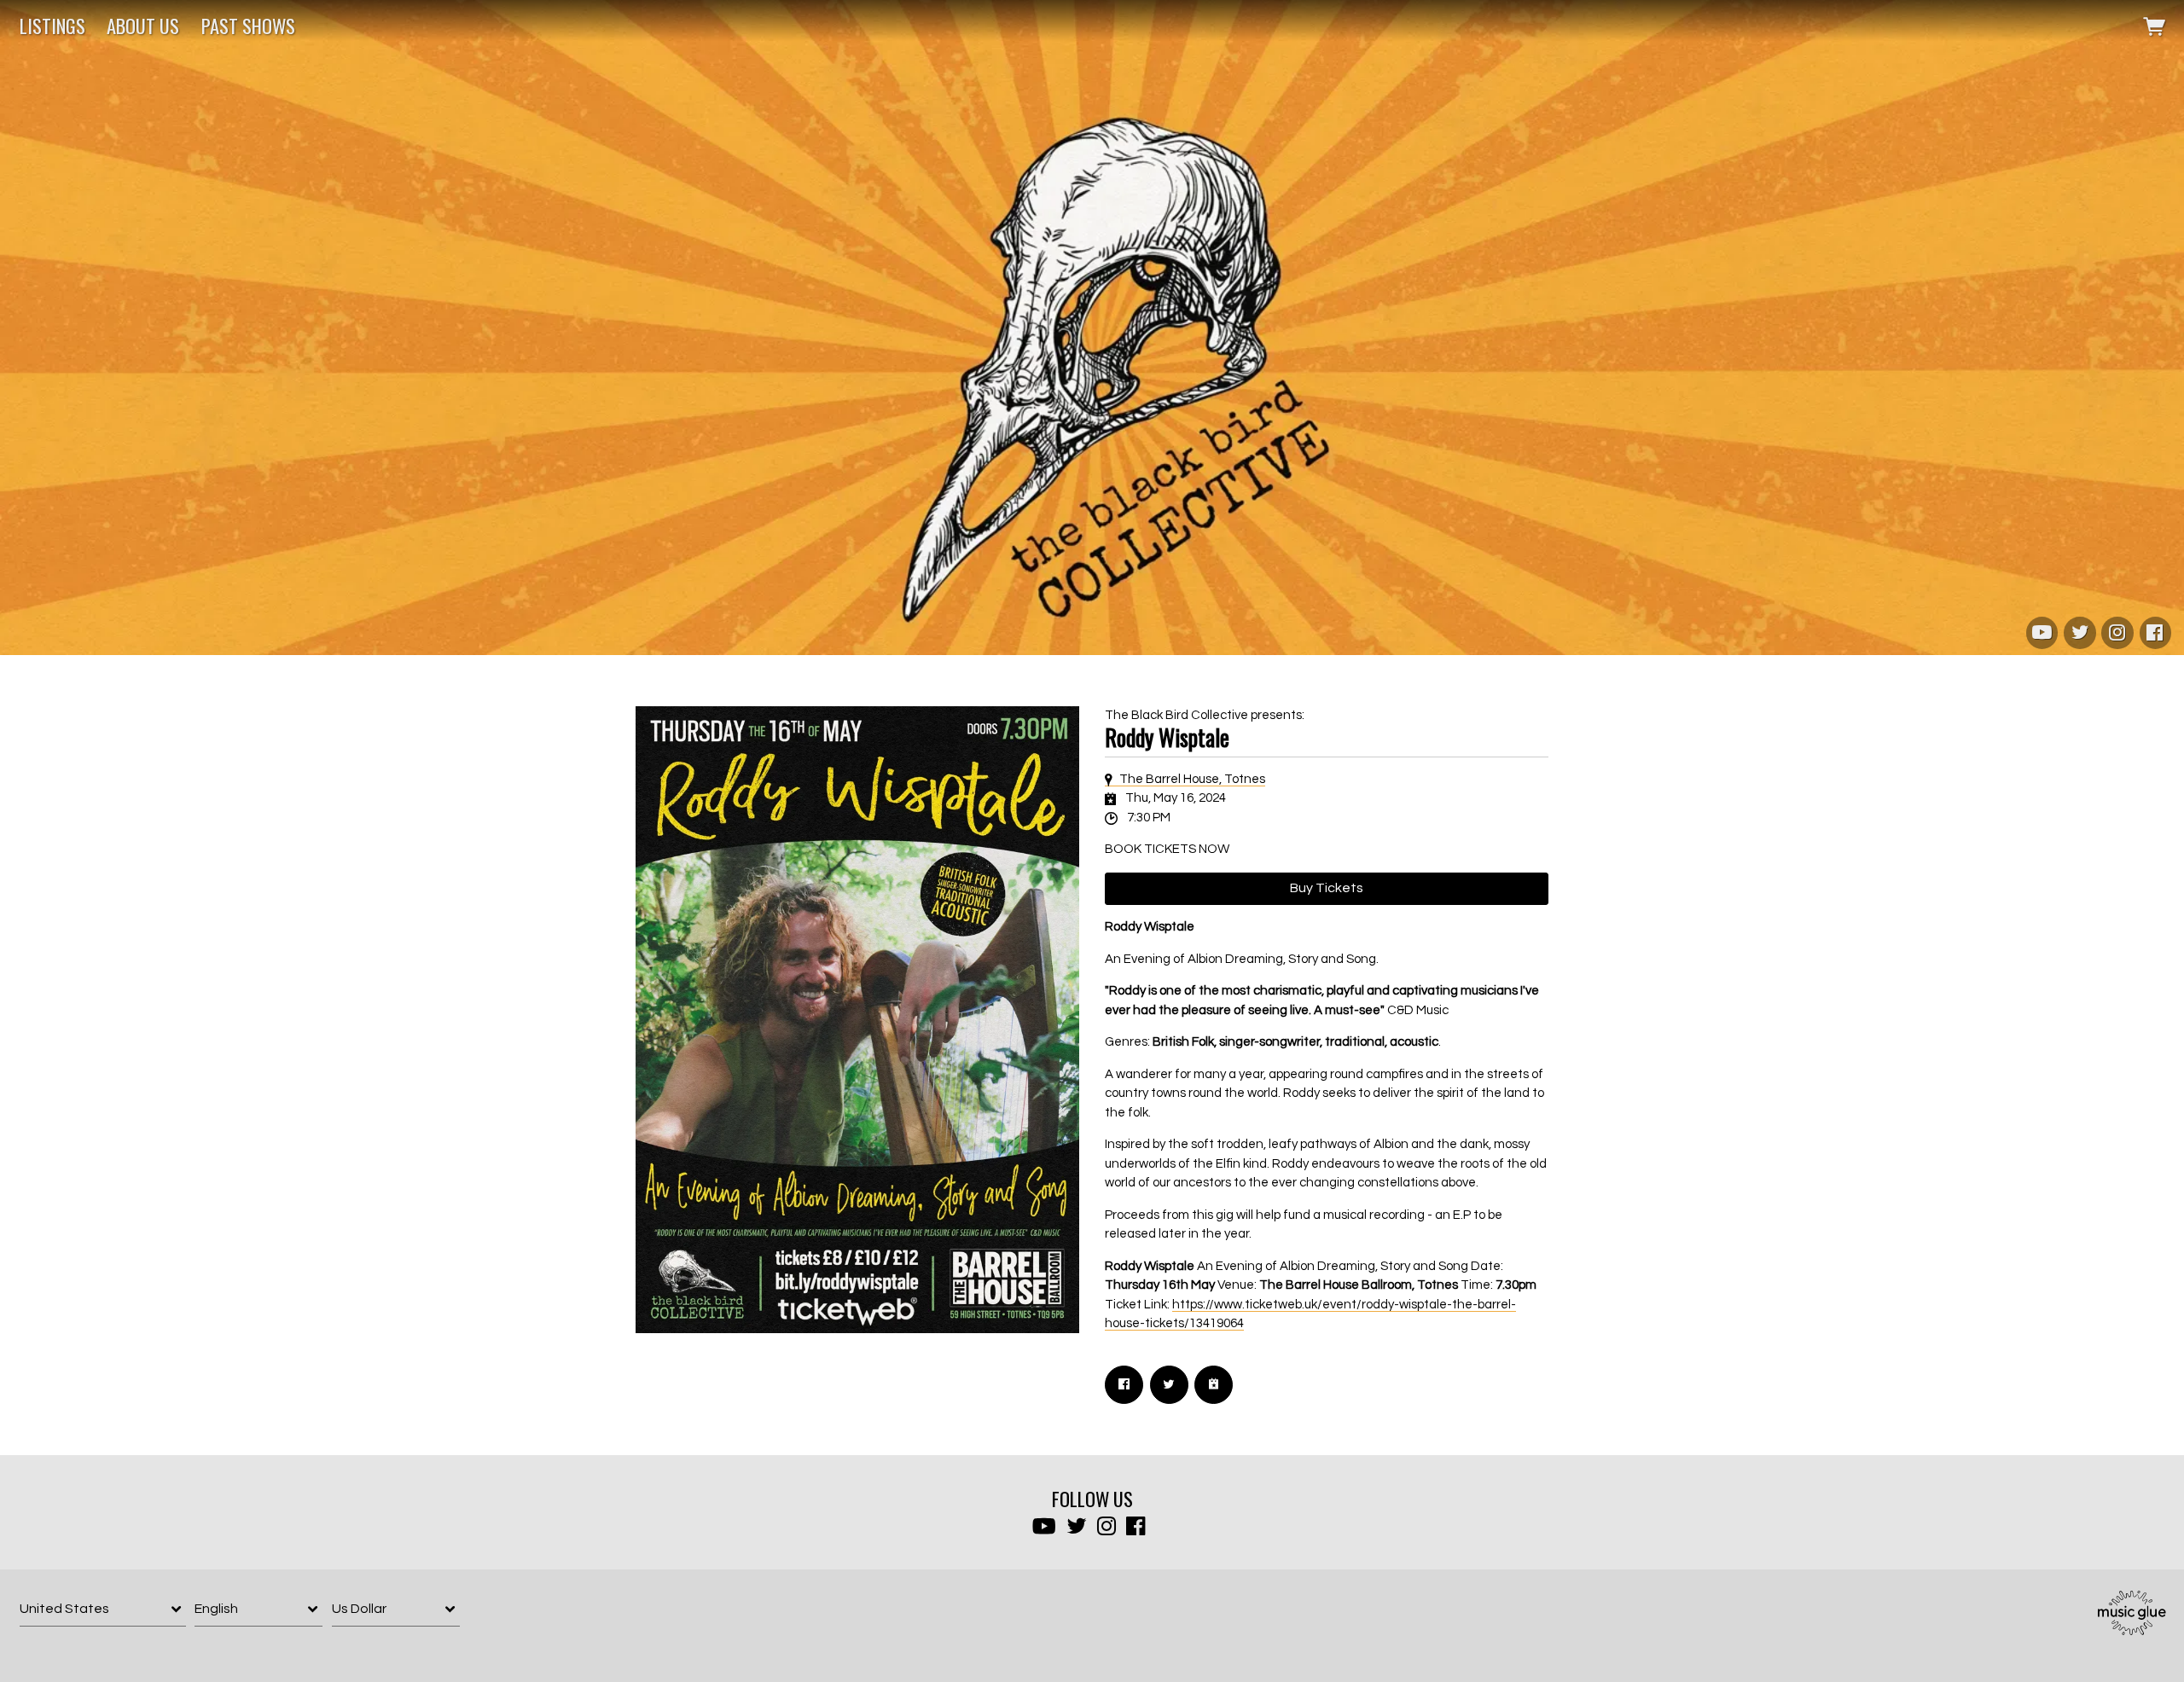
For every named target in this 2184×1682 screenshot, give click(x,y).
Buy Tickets (1327, 888)
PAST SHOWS (248, 26)
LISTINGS (52, 26)
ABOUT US (143, 26)
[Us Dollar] (396, 1609)
